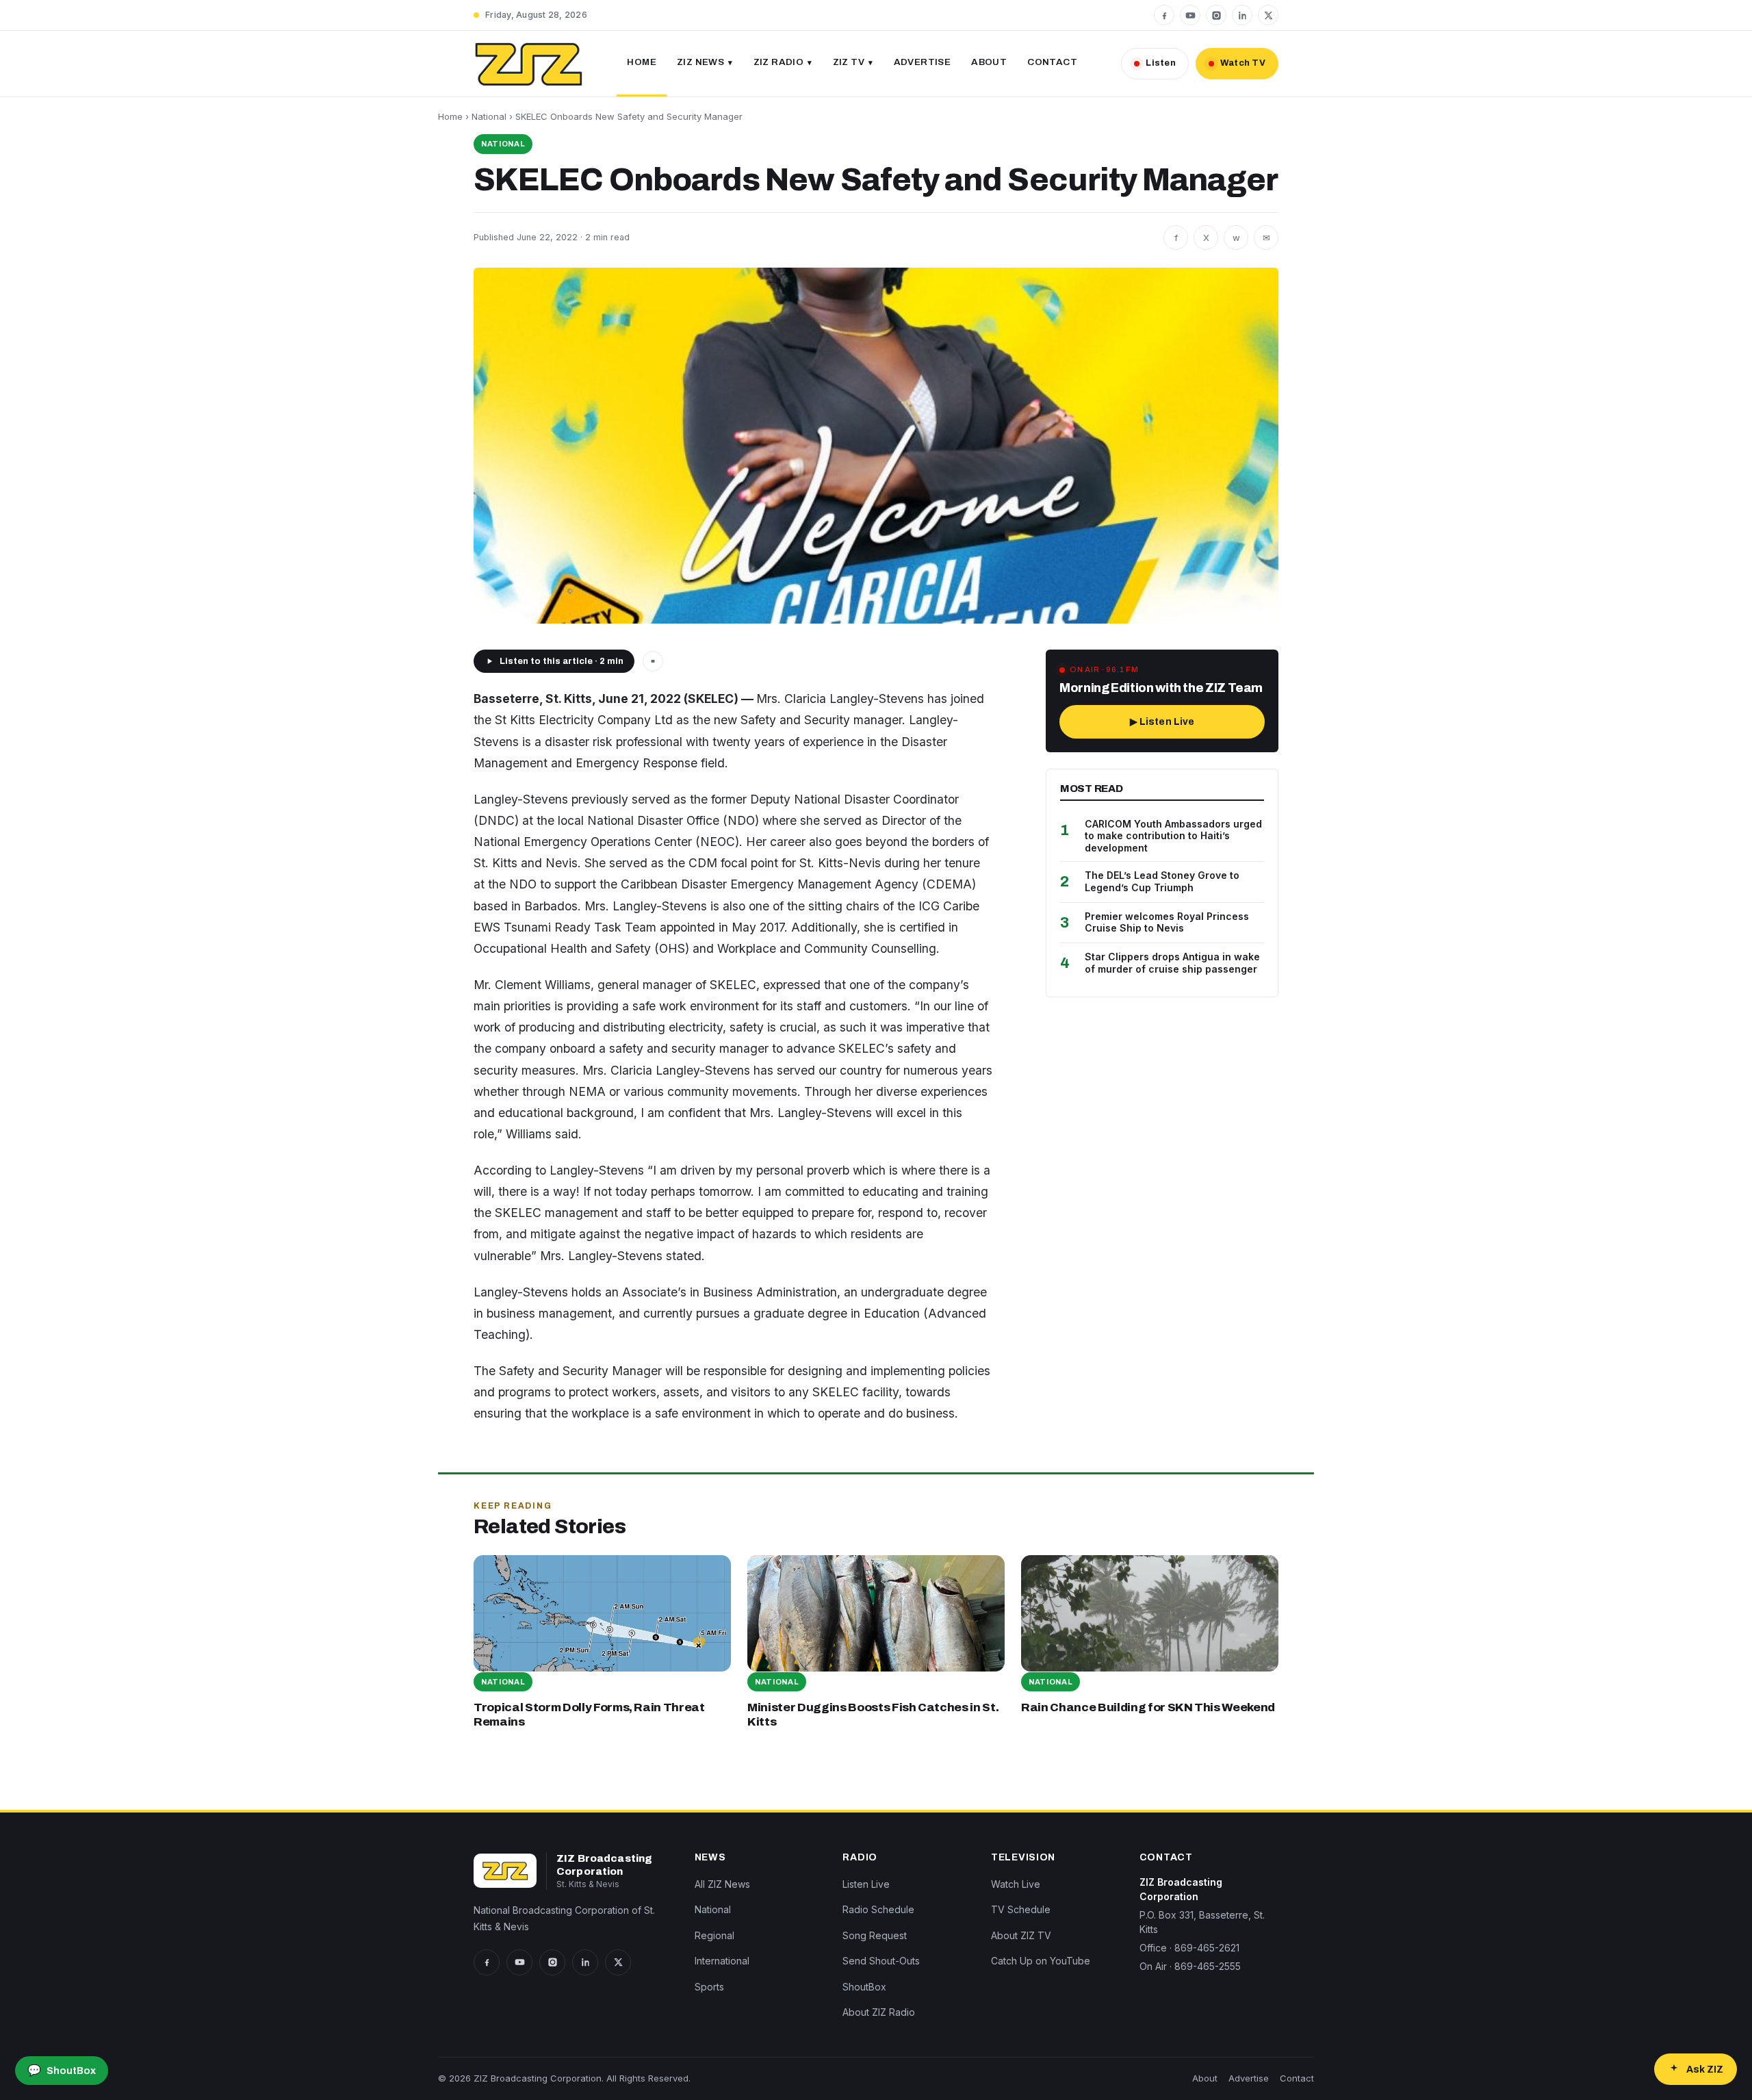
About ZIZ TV (1021, 1935)
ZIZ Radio (779, 62)
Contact (1052, 62)
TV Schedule (1021, 1909)
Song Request (875, 1935)
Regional (714, 1935)
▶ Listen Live (1162, 722)
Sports (709, 1987)
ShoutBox (864, 1987)
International (722, 1961)
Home (642, 62)
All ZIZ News (722, 1884)
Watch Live (1016, 1884)
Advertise (923, 62)
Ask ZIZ (1705, 2070)
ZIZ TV (849, 62)
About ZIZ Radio (879, 2012)
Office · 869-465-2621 (1189, 1948)
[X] (1268, 15)
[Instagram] (1216, 15)
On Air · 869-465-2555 (1190, 1966)
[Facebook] (1164, 15)
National (489, 116)
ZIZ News (700, 62)
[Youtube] (1190, 15)
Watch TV (1243, 63)
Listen (1161, 63)
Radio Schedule (878, 1909)
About (989, 62)
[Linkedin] (1242, 15)
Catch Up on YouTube (1041, 1961)
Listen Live (866, 1884)
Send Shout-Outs (881, 1961)
